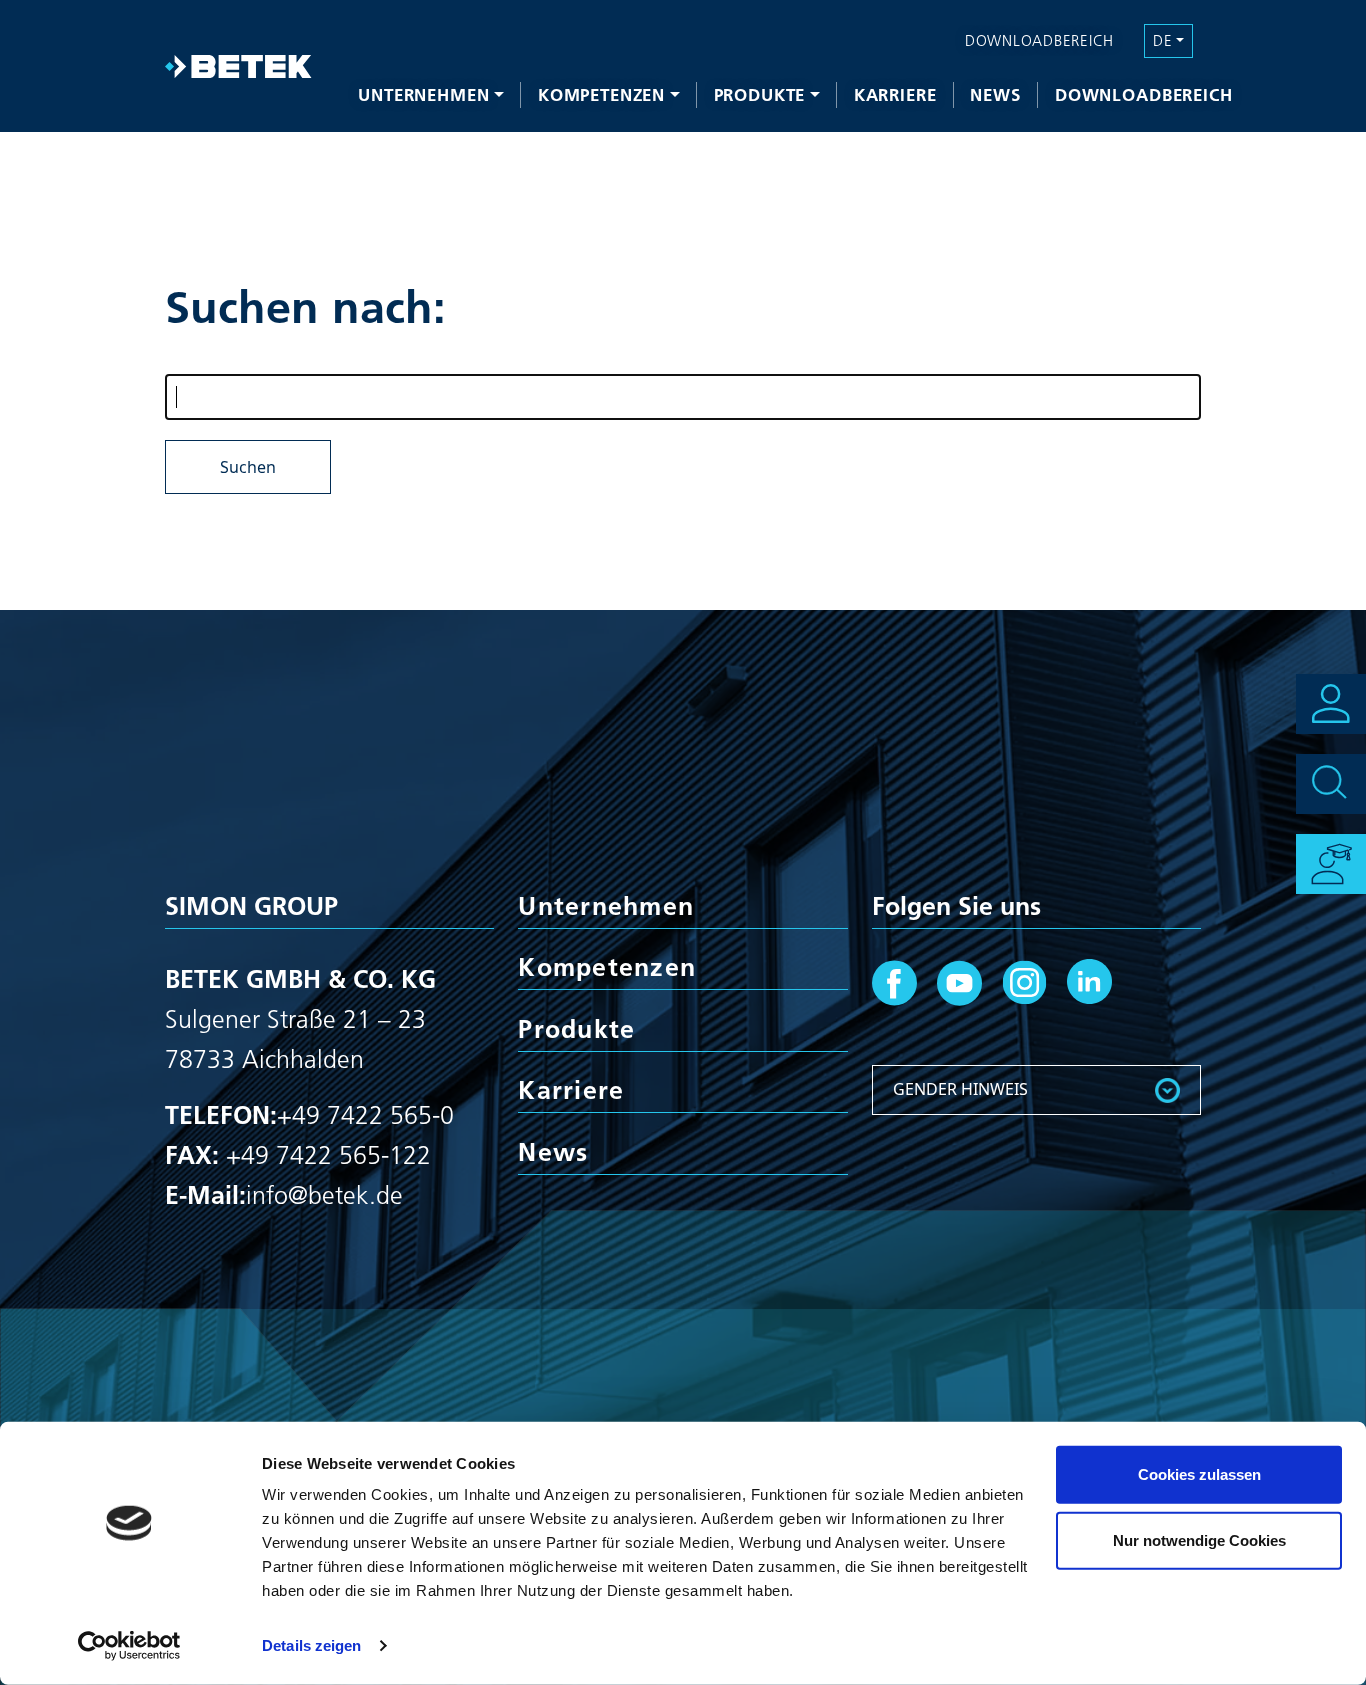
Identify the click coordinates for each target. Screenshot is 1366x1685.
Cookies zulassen (1199, 1474)
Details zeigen (311, 1645)
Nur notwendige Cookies (1199, 1539)
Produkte (760, 94)
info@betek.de (324, 1195)
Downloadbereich (1144, 94)
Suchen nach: (305, 307)
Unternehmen (423, 94)
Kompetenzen (601, 94)
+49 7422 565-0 (365, 1115)
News (995, 94)
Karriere (895, 94)
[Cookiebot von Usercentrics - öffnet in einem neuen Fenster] (129, 1646)
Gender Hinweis (960, 1089)
